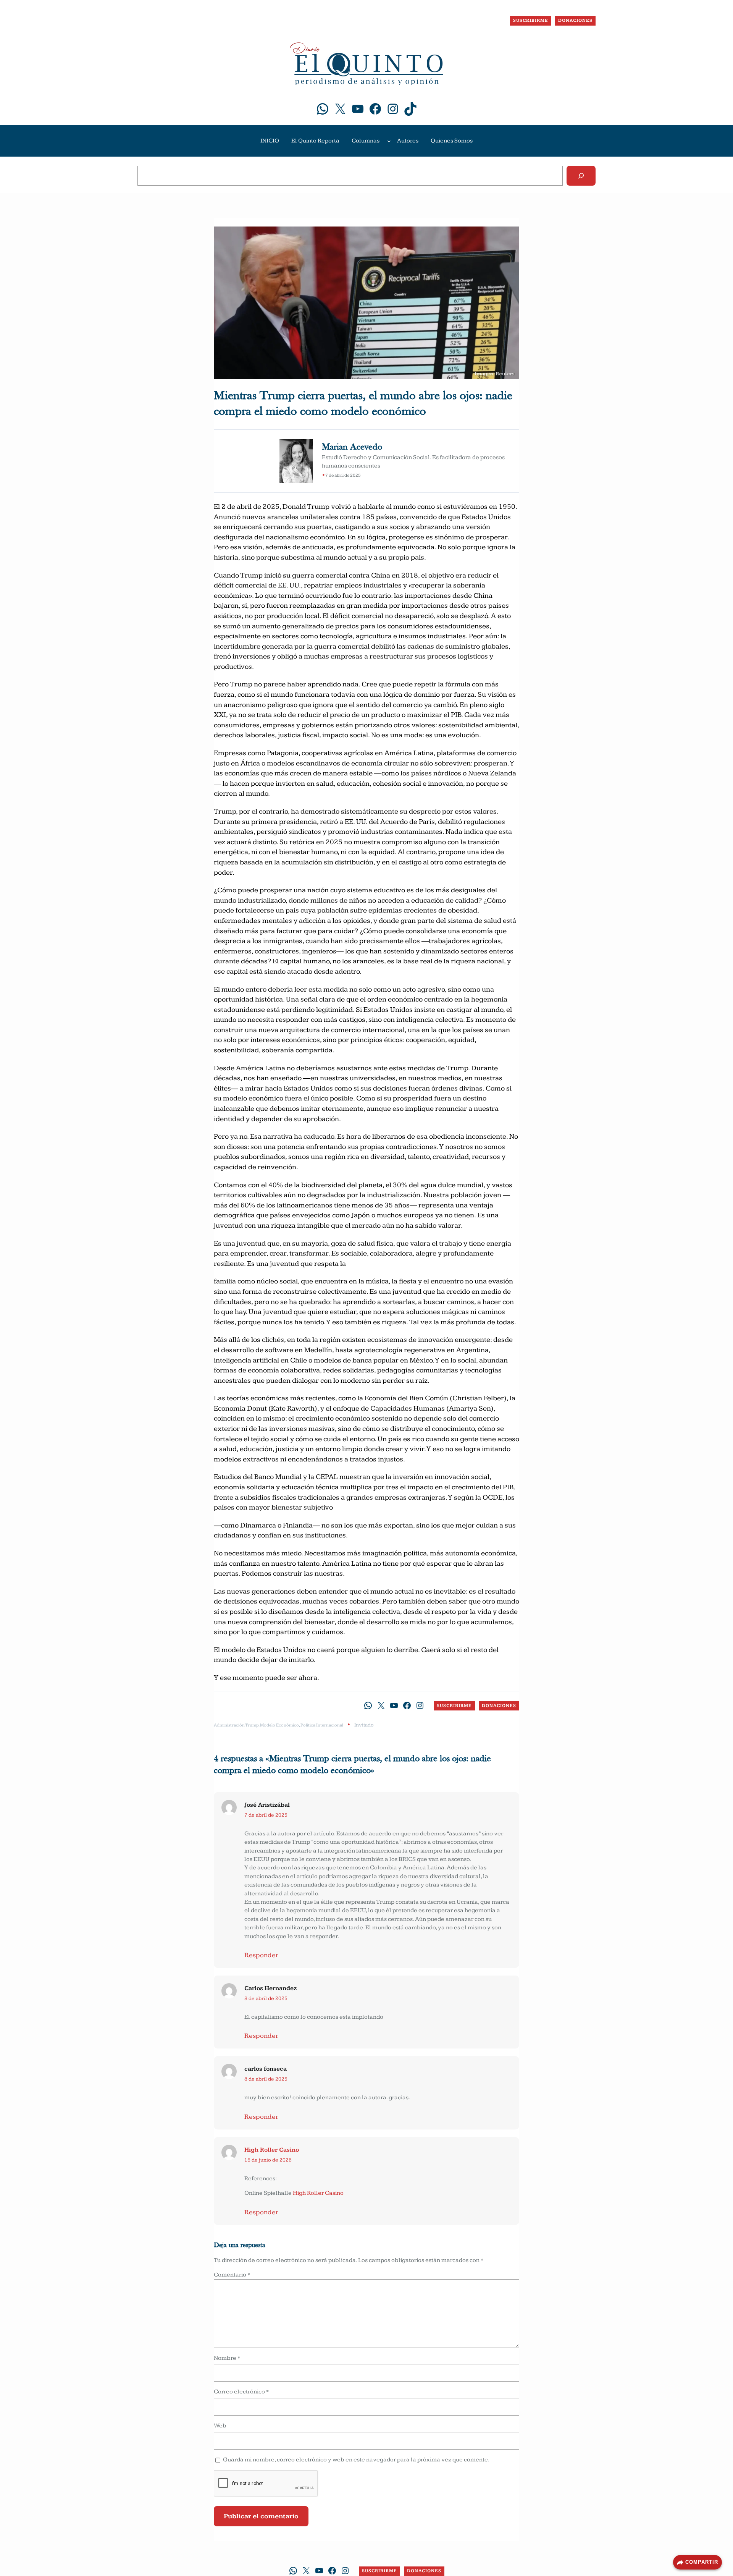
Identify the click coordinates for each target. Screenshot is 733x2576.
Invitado (364, 1725)
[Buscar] (581, 176)
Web (220, 2426)
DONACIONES (575, 20)
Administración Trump (236, 1725)
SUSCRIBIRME (531, 20)
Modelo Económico (279, 1725)
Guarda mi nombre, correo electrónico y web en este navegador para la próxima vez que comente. (356, 2460)
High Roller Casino (272, 2150)
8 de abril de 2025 (266, 1998)
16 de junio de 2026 (268, 2160)
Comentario (232, 2275)
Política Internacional (322, 1725)
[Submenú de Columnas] (389, 141)
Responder (261, 1955)
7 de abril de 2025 (266, 1815)
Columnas (366, 141)
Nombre (227, 2358)
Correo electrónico (241, 2392)
